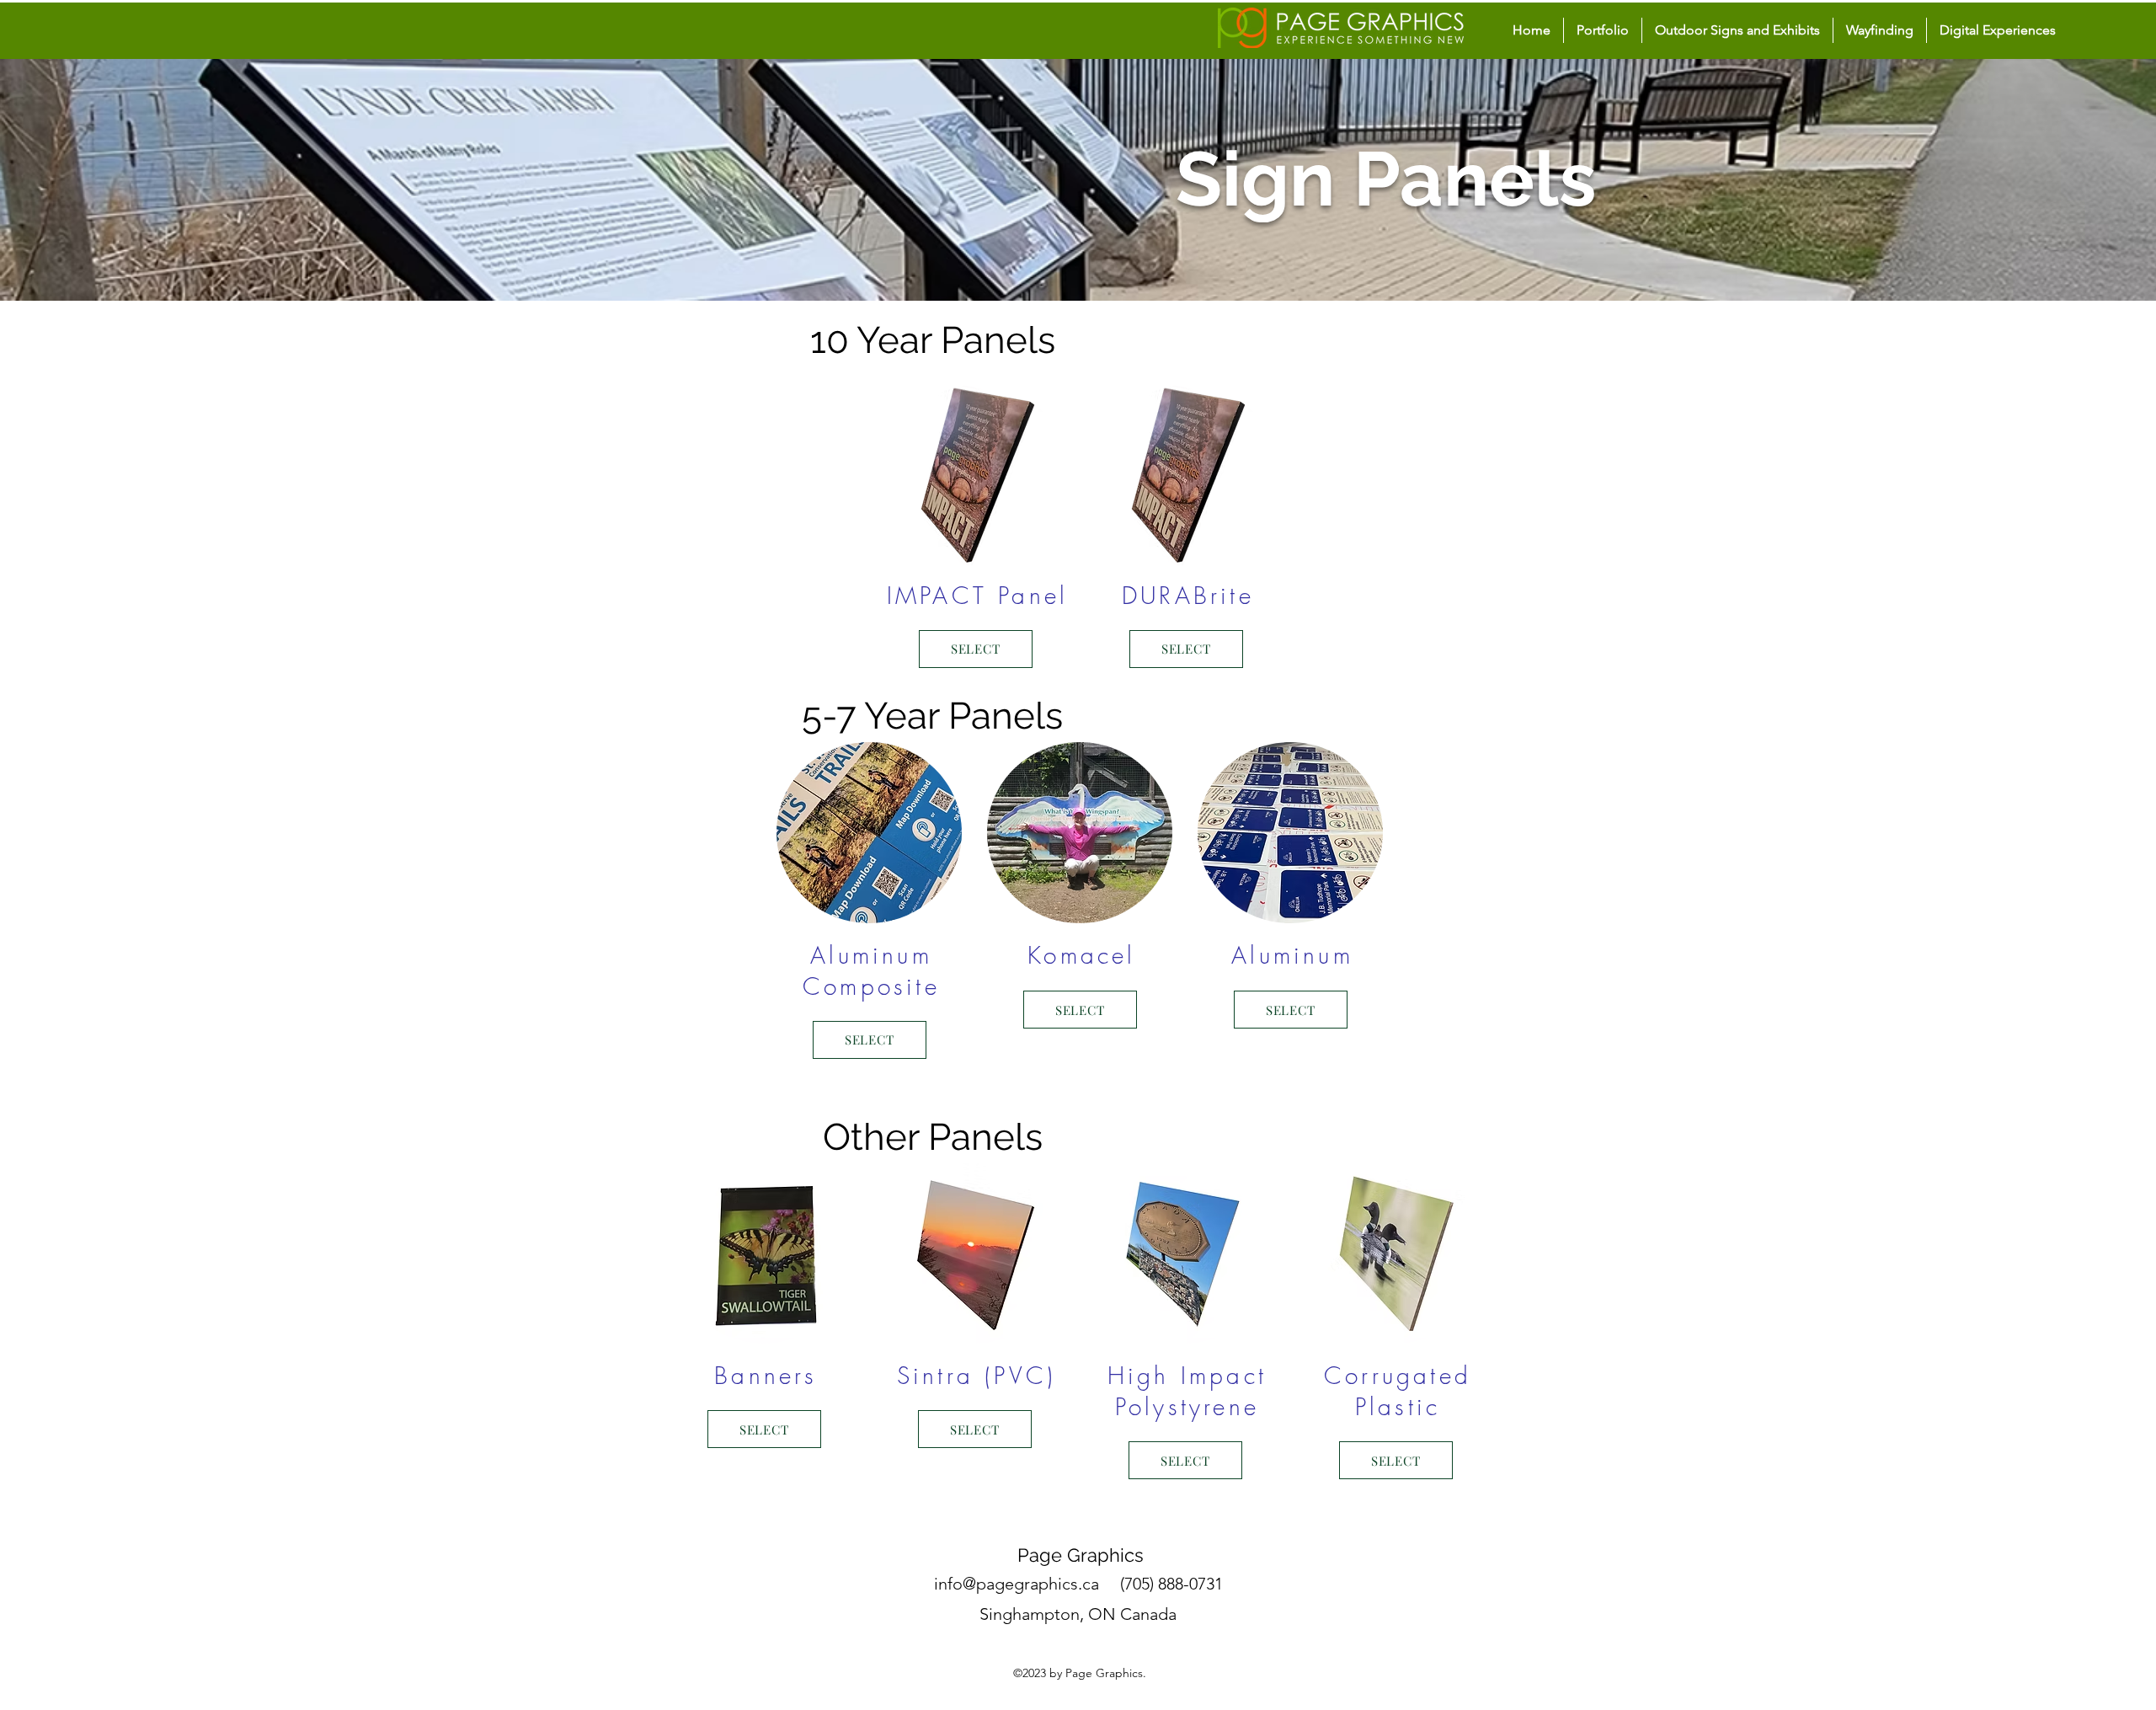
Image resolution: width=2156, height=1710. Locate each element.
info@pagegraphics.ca (1017, 1584)
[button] (1737, 30)
